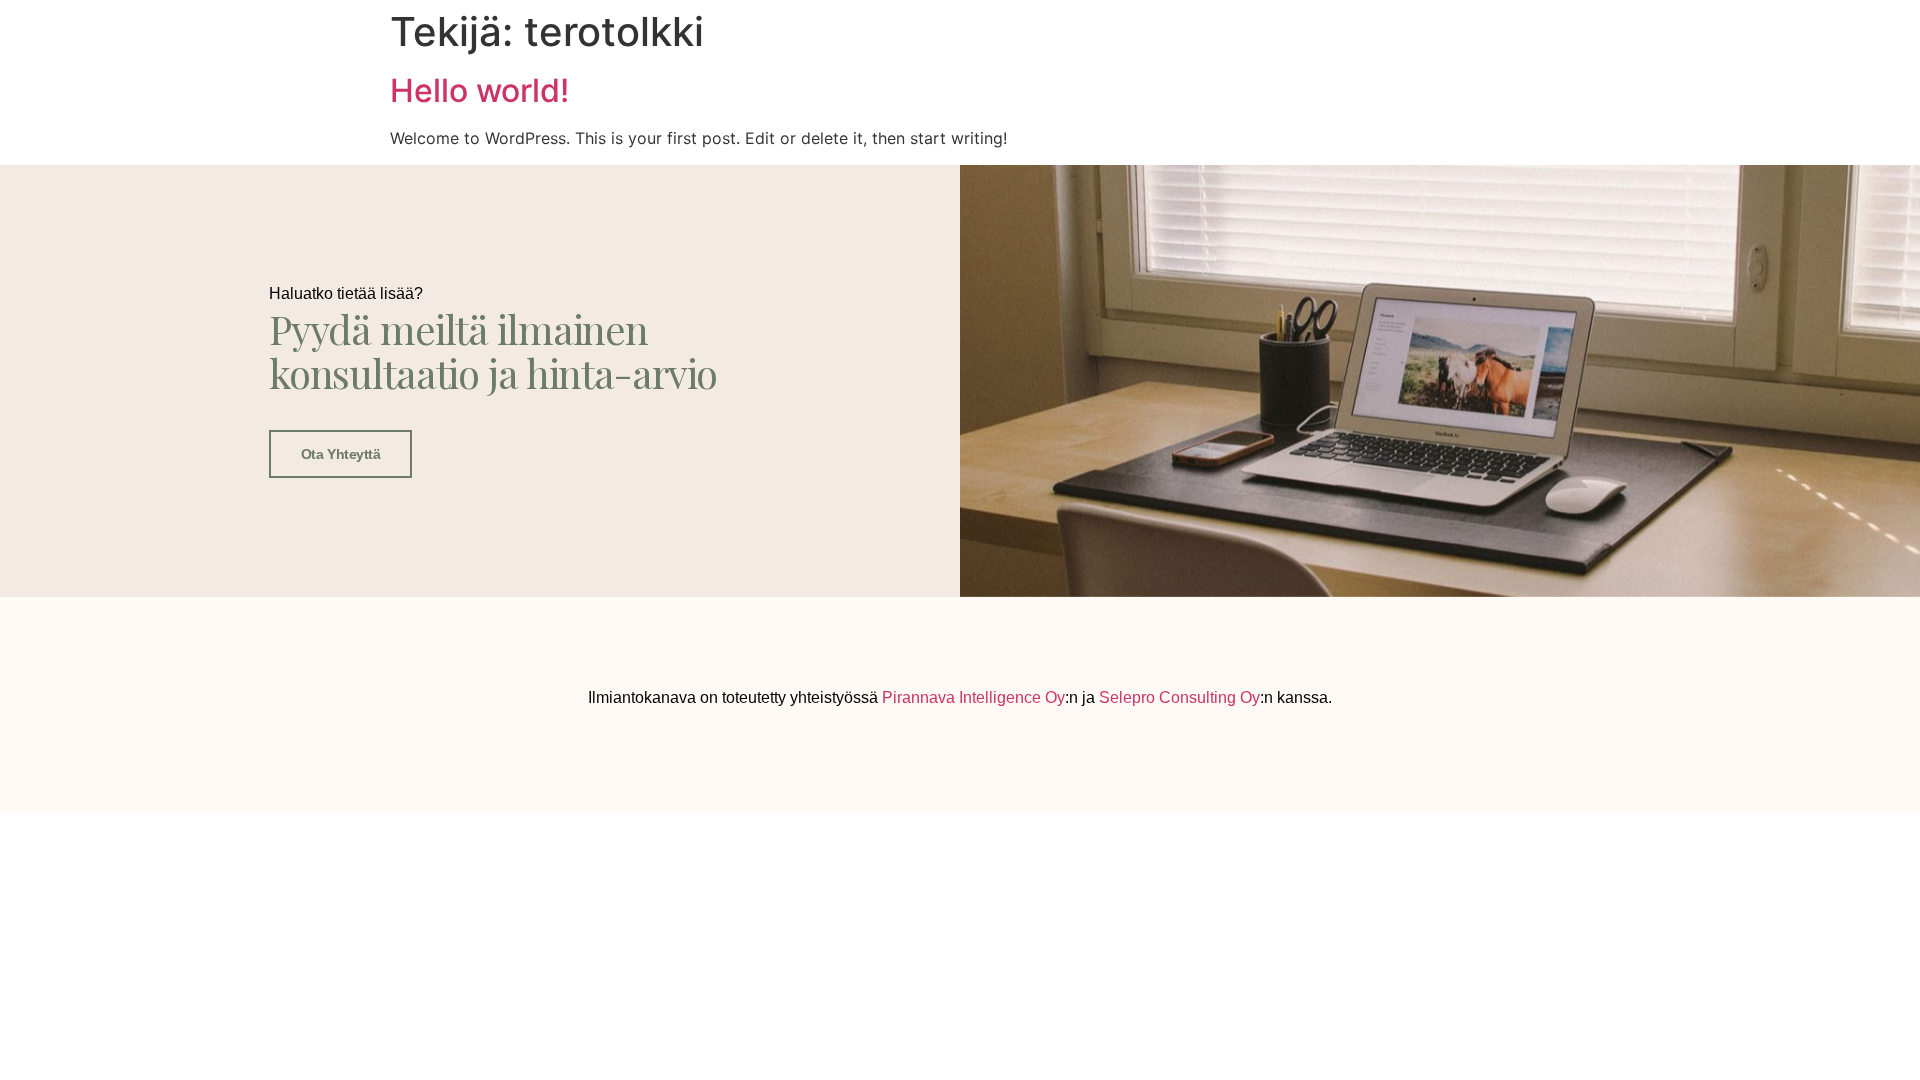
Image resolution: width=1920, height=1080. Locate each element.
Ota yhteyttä (341, 454)
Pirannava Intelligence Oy (973, 697)
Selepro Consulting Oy (1179, 697)
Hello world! (479, 90)
